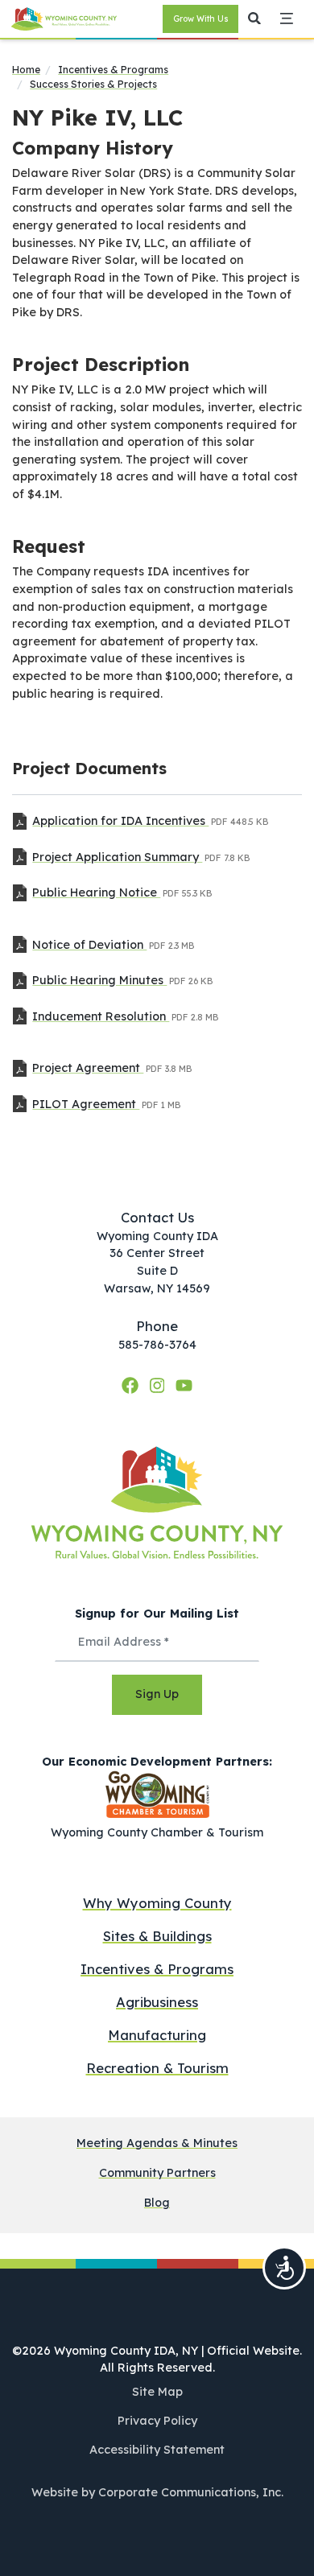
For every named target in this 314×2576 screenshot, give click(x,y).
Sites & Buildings (157, 1936)
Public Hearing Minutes (99, 980)
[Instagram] (159, 1386)
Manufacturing (157, 2035)
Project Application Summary (117, 857)
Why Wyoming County (157, 1903)
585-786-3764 (157, 1345)
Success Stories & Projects (93, 84)
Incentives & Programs (113, 70)
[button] (254, 19)
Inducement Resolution (101, 1016)
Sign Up (157, 1694)
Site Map (157, 2392)
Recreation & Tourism (157, 2068)
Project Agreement (88, 1068)
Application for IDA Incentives (120, 821)
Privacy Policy (157, 2421)
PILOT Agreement (86, 1104)
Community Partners (157, 2173)
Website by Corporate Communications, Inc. (157, 2492)
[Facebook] (132, 1386)
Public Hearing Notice (96, 892)
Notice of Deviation (89, 945)
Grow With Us (201, 19)
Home (26, 70)
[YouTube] (184, 1386)
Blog (157, 2203)
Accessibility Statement (157, 2450)
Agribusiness (157, 2002)
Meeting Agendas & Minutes (157, 2143)
